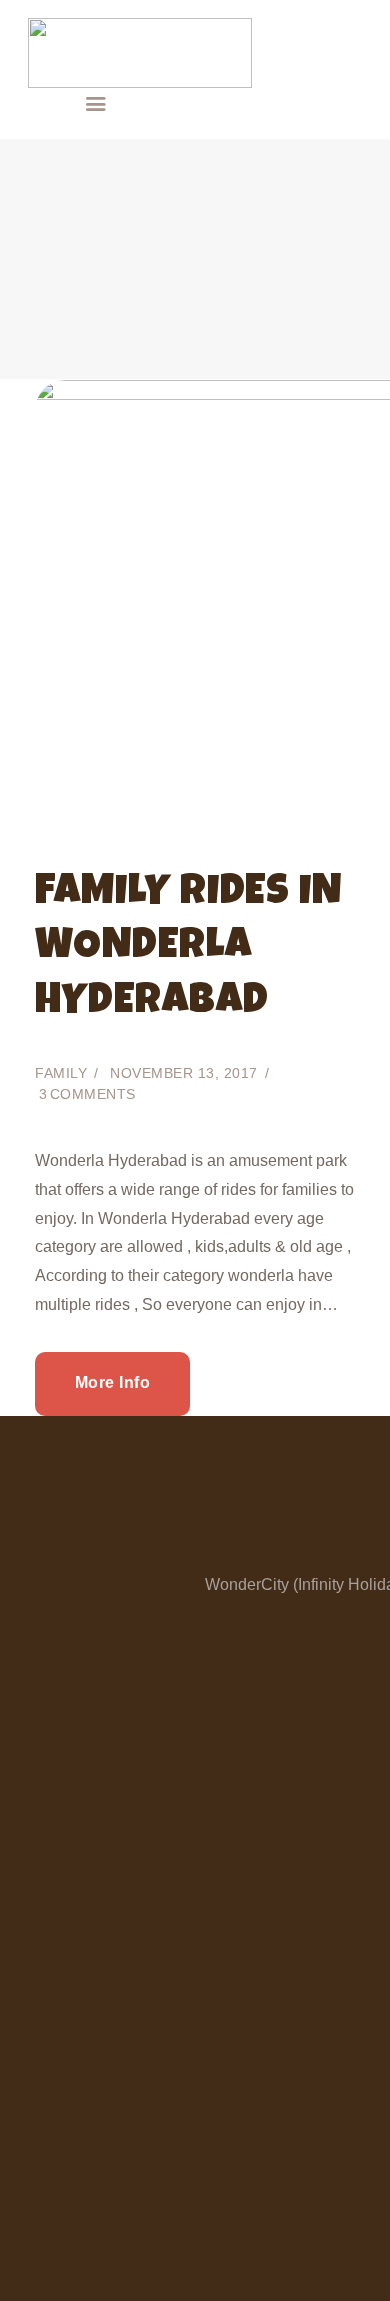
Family (61, 1073)
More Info (113, 1382)
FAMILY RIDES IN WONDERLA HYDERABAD (188, 948)
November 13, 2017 (184, 1073)
